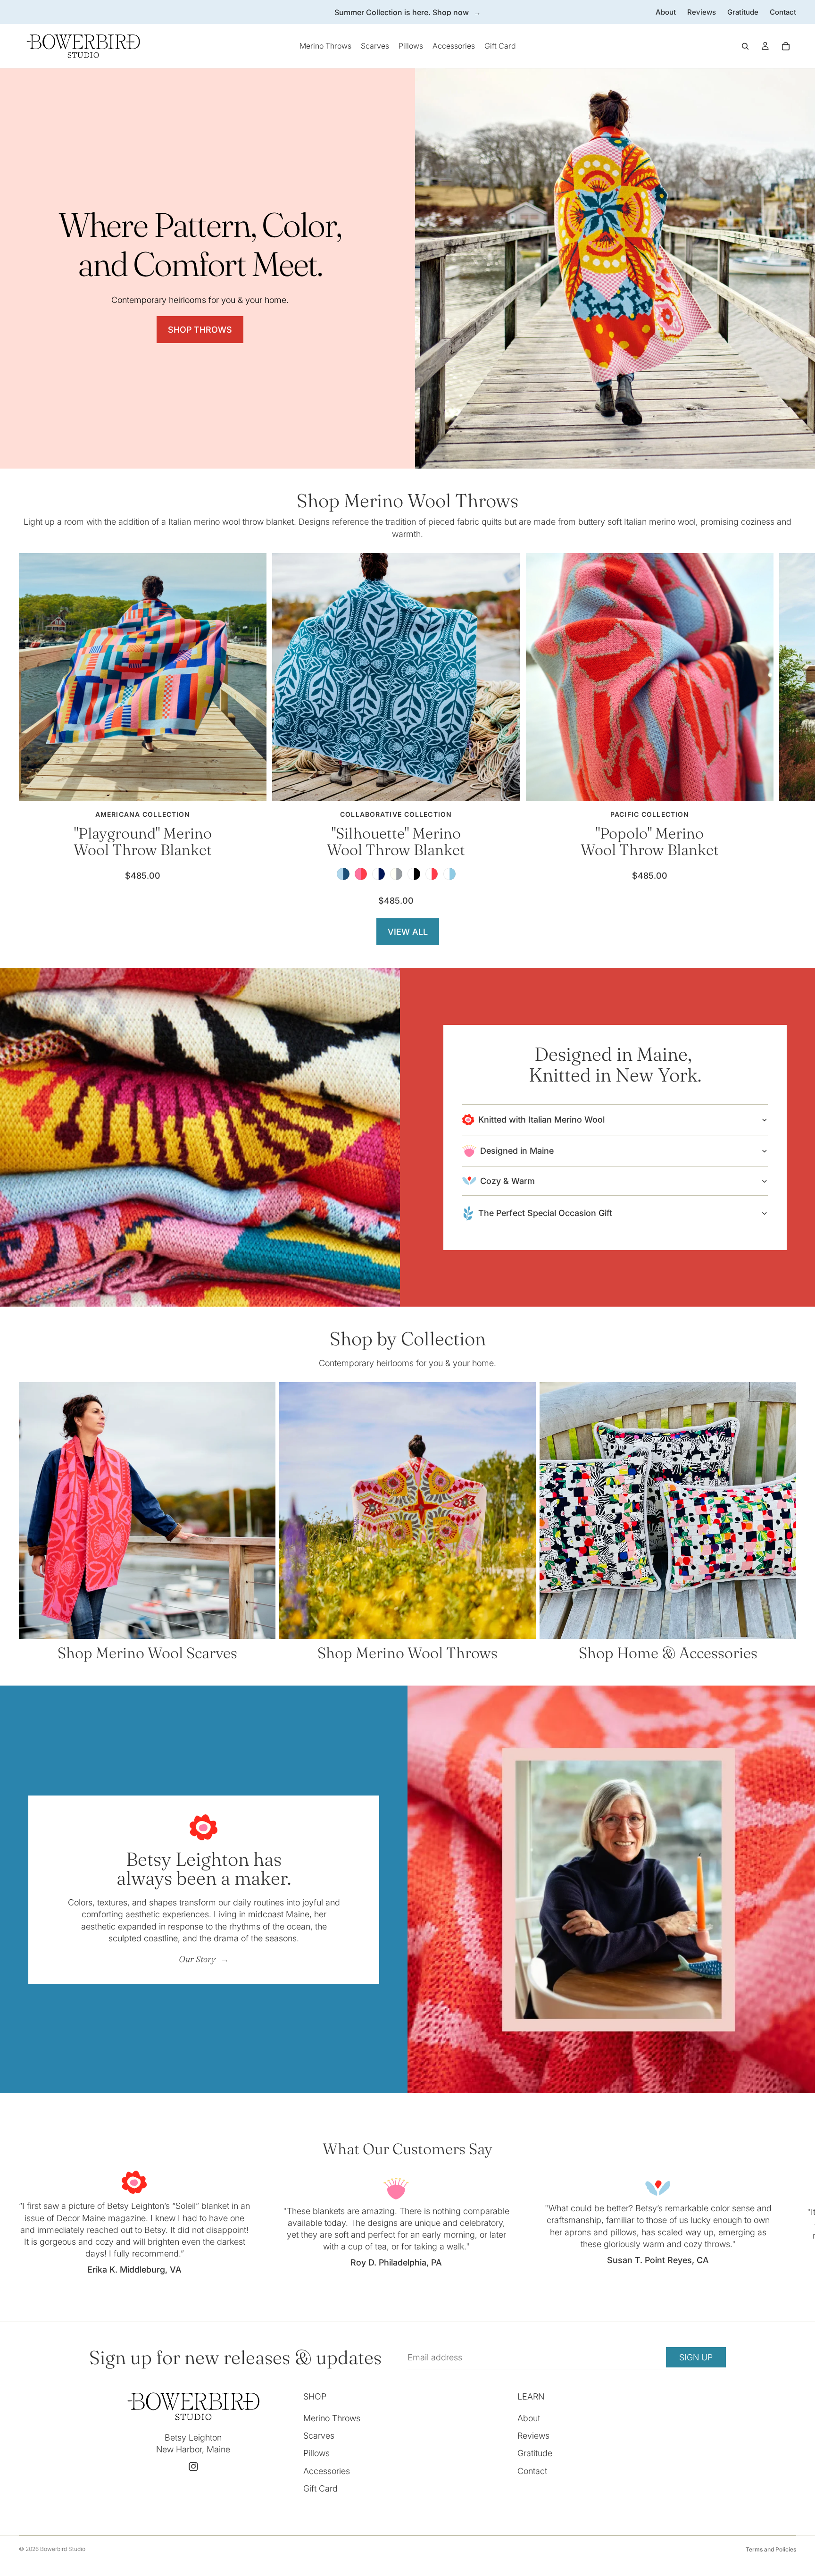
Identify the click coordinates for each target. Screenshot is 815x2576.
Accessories (327, 2471)
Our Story (198, 1959)
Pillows (316, 2454)
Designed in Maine (517, 1151)
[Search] (745, 46)
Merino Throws (332, 2418)
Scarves (319, 2436)
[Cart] (786, 46)
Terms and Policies (771, 2549)
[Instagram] (193, 2467)
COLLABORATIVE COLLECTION (396, 814)
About (666, 12)
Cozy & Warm (507, 1181)
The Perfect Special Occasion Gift (545, 1213)
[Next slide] (786, 729)
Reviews (702, 12)
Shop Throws (200, 330)
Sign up (696, 2357)
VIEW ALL (408, 932)
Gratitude (743, 12)
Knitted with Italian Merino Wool (541, 1120)
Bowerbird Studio (63, 2549)
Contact (783, 12)
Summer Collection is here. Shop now (402, 12)
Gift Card (320, 2488)
